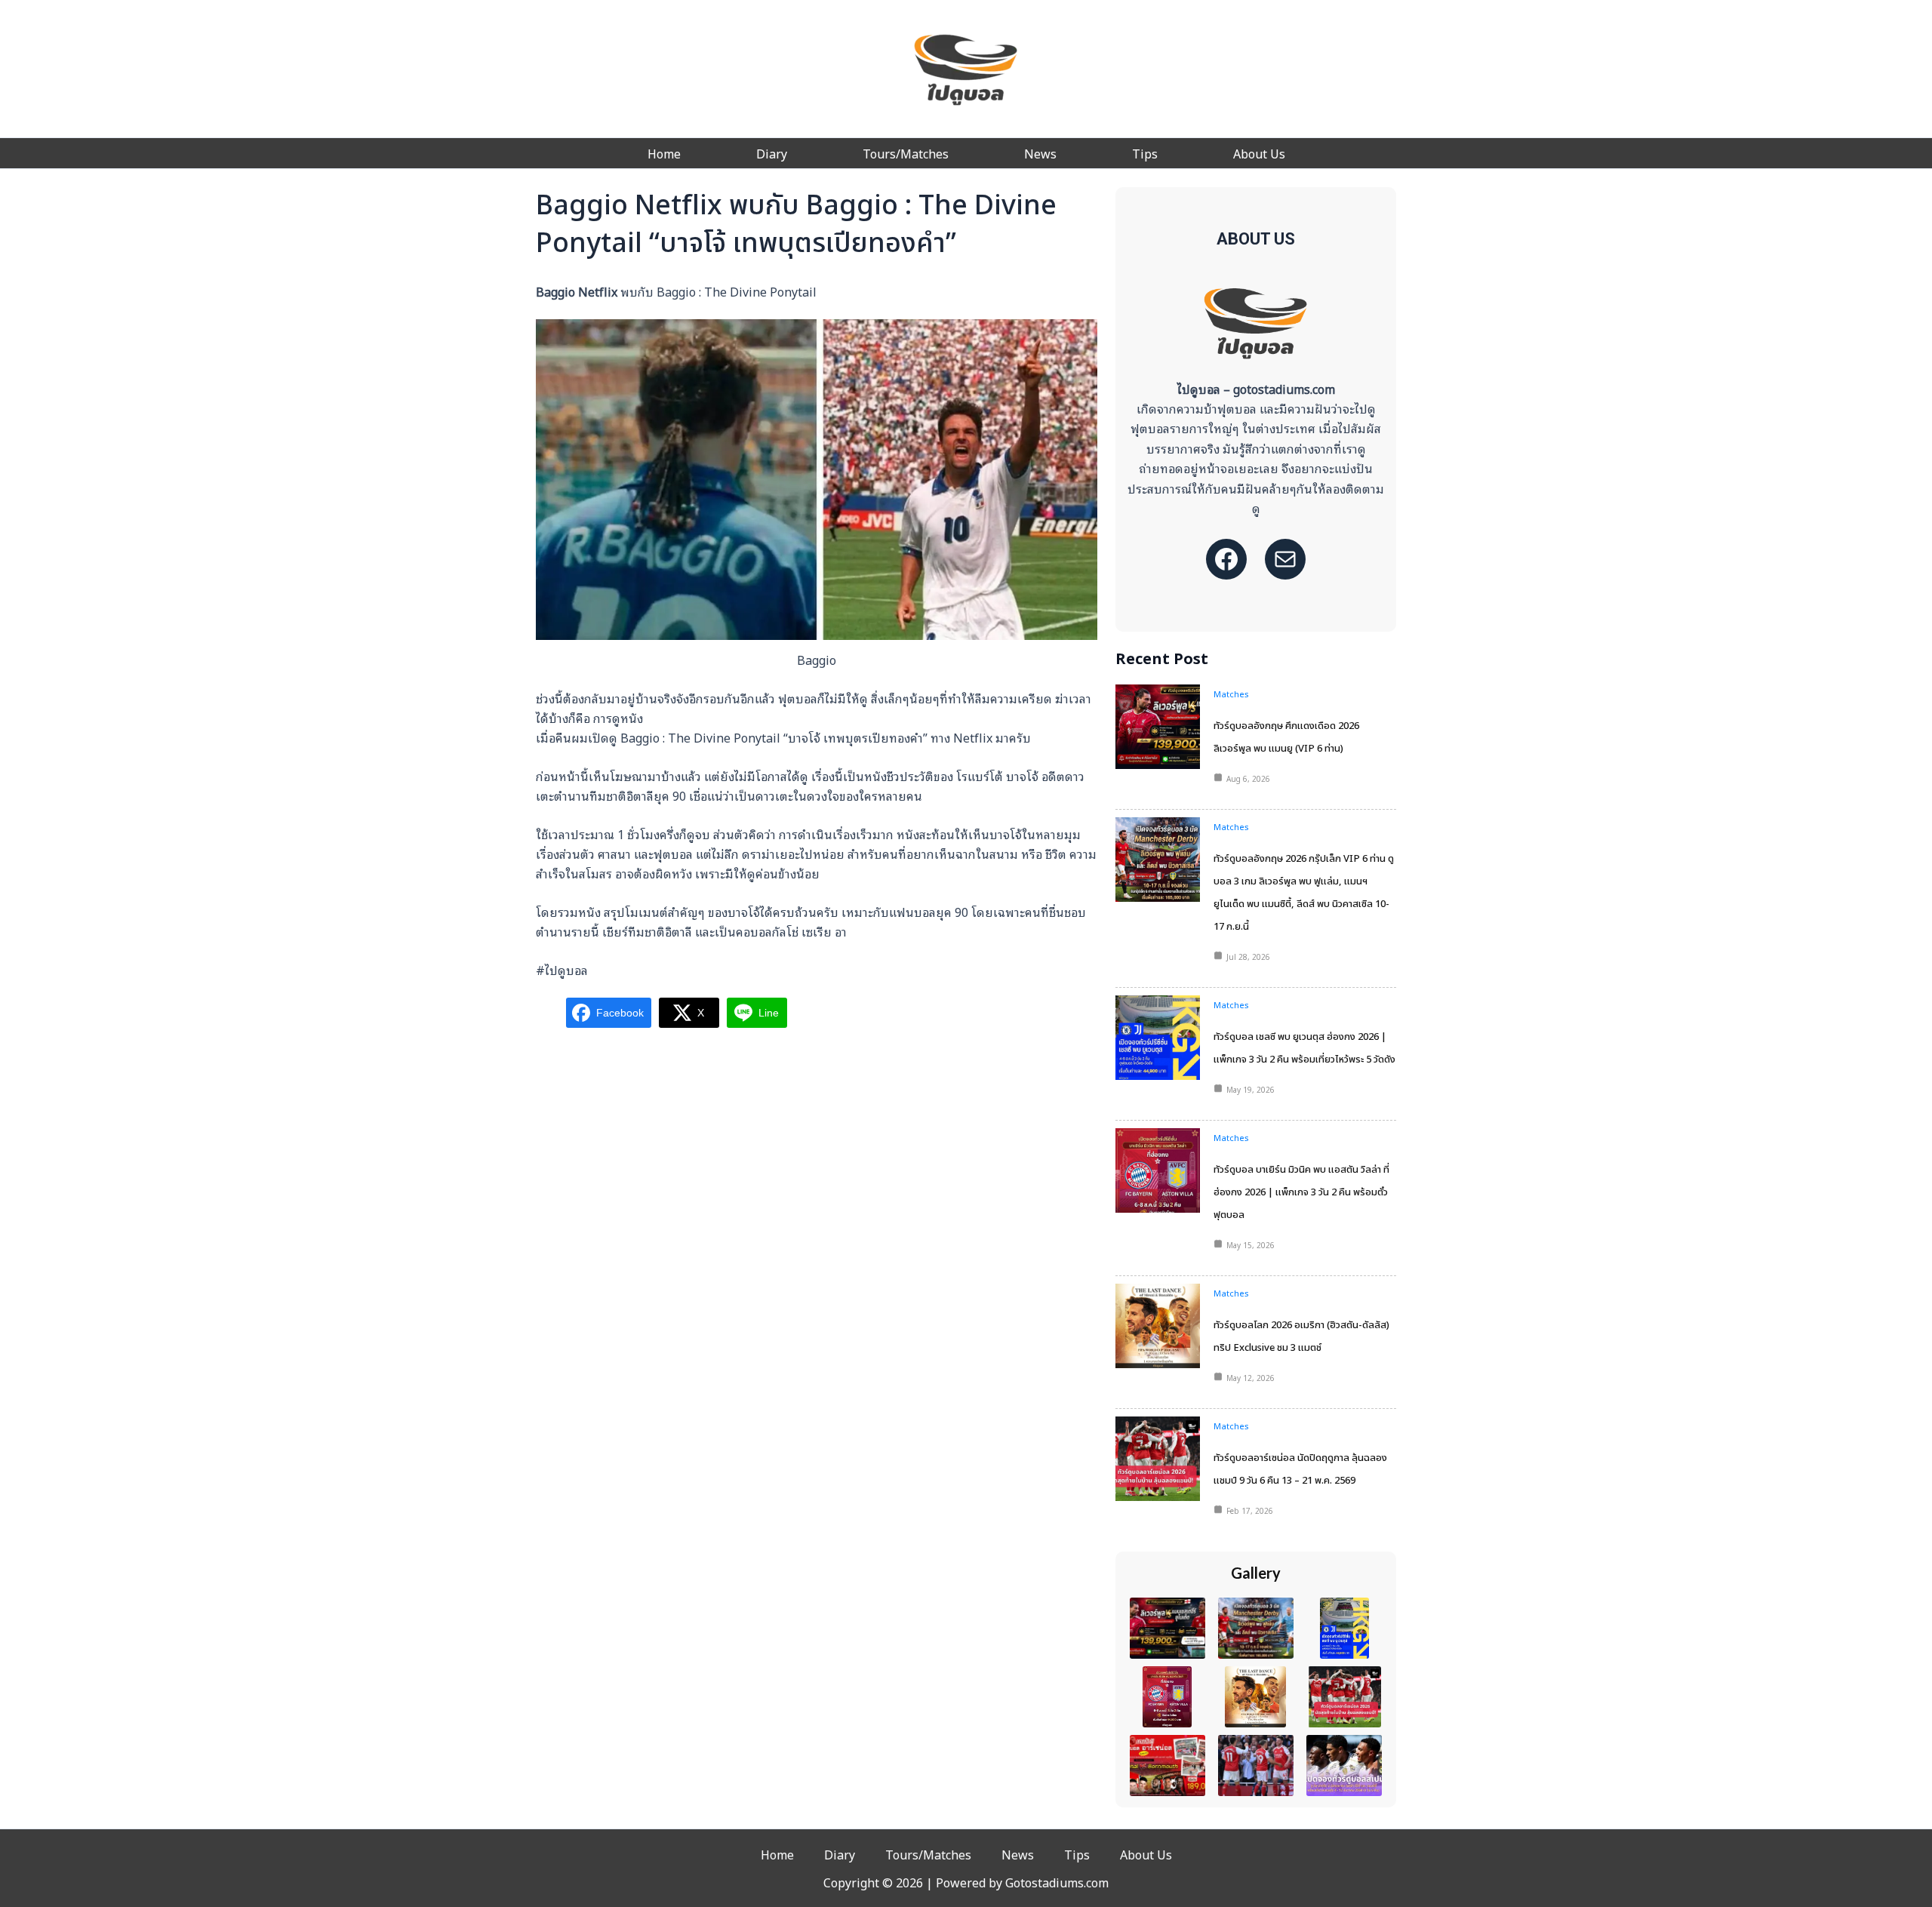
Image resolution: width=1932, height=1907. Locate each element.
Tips (1145, 153)
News (1040, 153)
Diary (772, 153)
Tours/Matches (906, 153)
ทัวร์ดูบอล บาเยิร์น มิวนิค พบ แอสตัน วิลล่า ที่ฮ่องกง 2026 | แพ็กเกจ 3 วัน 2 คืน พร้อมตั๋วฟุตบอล (1301, 1192)
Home (664, 153)
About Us (1259, 153)
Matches (1231, 694)
